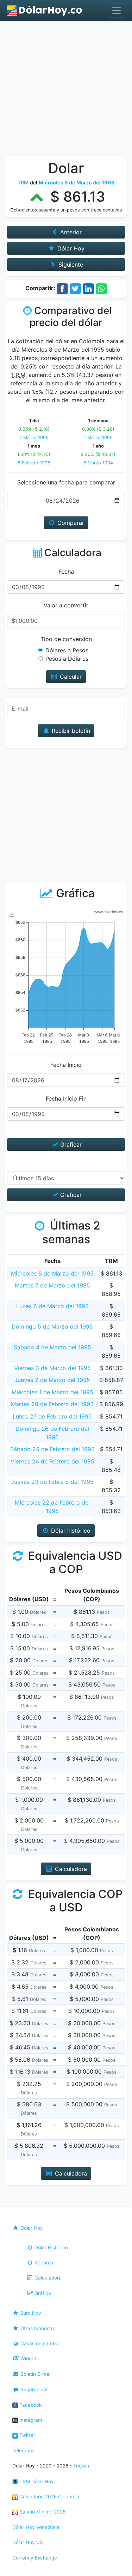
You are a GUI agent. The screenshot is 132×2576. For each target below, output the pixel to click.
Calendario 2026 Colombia (49, 2497)
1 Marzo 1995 (98, 438)
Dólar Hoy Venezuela (36, 2527)
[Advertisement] (66, 90)
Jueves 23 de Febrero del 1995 (52, 1482)
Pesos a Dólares (67, 659)
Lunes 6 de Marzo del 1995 (52, 1306)
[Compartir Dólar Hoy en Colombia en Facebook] (62, 288)
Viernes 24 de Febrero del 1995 (52, 1461)
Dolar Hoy (31, 2228)
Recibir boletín (70, 731)
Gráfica (42, 2293)
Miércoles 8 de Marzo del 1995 (52, 1273)
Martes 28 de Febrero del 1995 (52, 1404)
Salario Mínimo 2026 (42, 2512)
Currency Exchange (35, 2558)
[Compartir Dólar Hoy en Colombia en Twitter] (75, 288)
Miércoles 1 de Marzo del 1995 (52, 1392)
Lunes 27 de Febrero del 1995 (52, 1416)
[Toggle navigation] (117, 11)
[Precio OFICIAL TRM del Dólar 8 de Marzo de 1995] (45, 11)
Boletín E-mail (35, 2374)
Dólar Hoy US (28, 2542)
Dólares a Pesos (67, 650)
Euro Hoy (30, 2313)
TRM (23, 182)
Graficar (70, 1144)
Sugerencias (34, 2389)
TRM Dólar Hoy (36, 2482)
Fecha (66, 572)
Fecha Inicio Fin (66, 1098)
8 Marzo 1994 (98, 463)
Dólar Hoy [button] (70, 248)
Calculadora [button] (70, 1869)
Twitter (27, 2435)
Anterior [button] (70, 232)
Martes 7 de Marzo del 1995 (52, 1285)
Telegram (23, 2451)
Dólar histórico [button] (70, 1531)
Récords (43, 2263)
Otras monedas (37, 2328)
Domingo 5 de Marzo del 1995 (52, 1326)
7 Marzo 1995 (34, 438)
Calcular (70, 677)
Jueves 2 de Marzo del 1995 (52, 1380)
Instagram (30, 2420)
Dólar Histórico (51, 2248)
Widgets (29, 2359)
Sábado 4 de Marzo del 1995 (52, 1347)
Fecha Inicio (66, 1065)
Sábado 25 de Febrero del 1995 (52, 1449)
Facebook (30, 2405)
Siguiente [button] (70, 265)
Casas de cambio (39, 2343)
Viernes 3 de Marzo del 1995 (52, 1368)
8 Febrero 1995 (34, 463)
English (81, 2466)
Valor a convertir (66, 605)
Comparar (70, 523)
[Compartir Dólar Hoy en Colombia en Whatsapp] (101, 288)
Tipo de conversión (66, 639)
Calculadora (47, 2278)
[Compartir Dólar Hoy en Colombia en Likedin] (88, 288)
